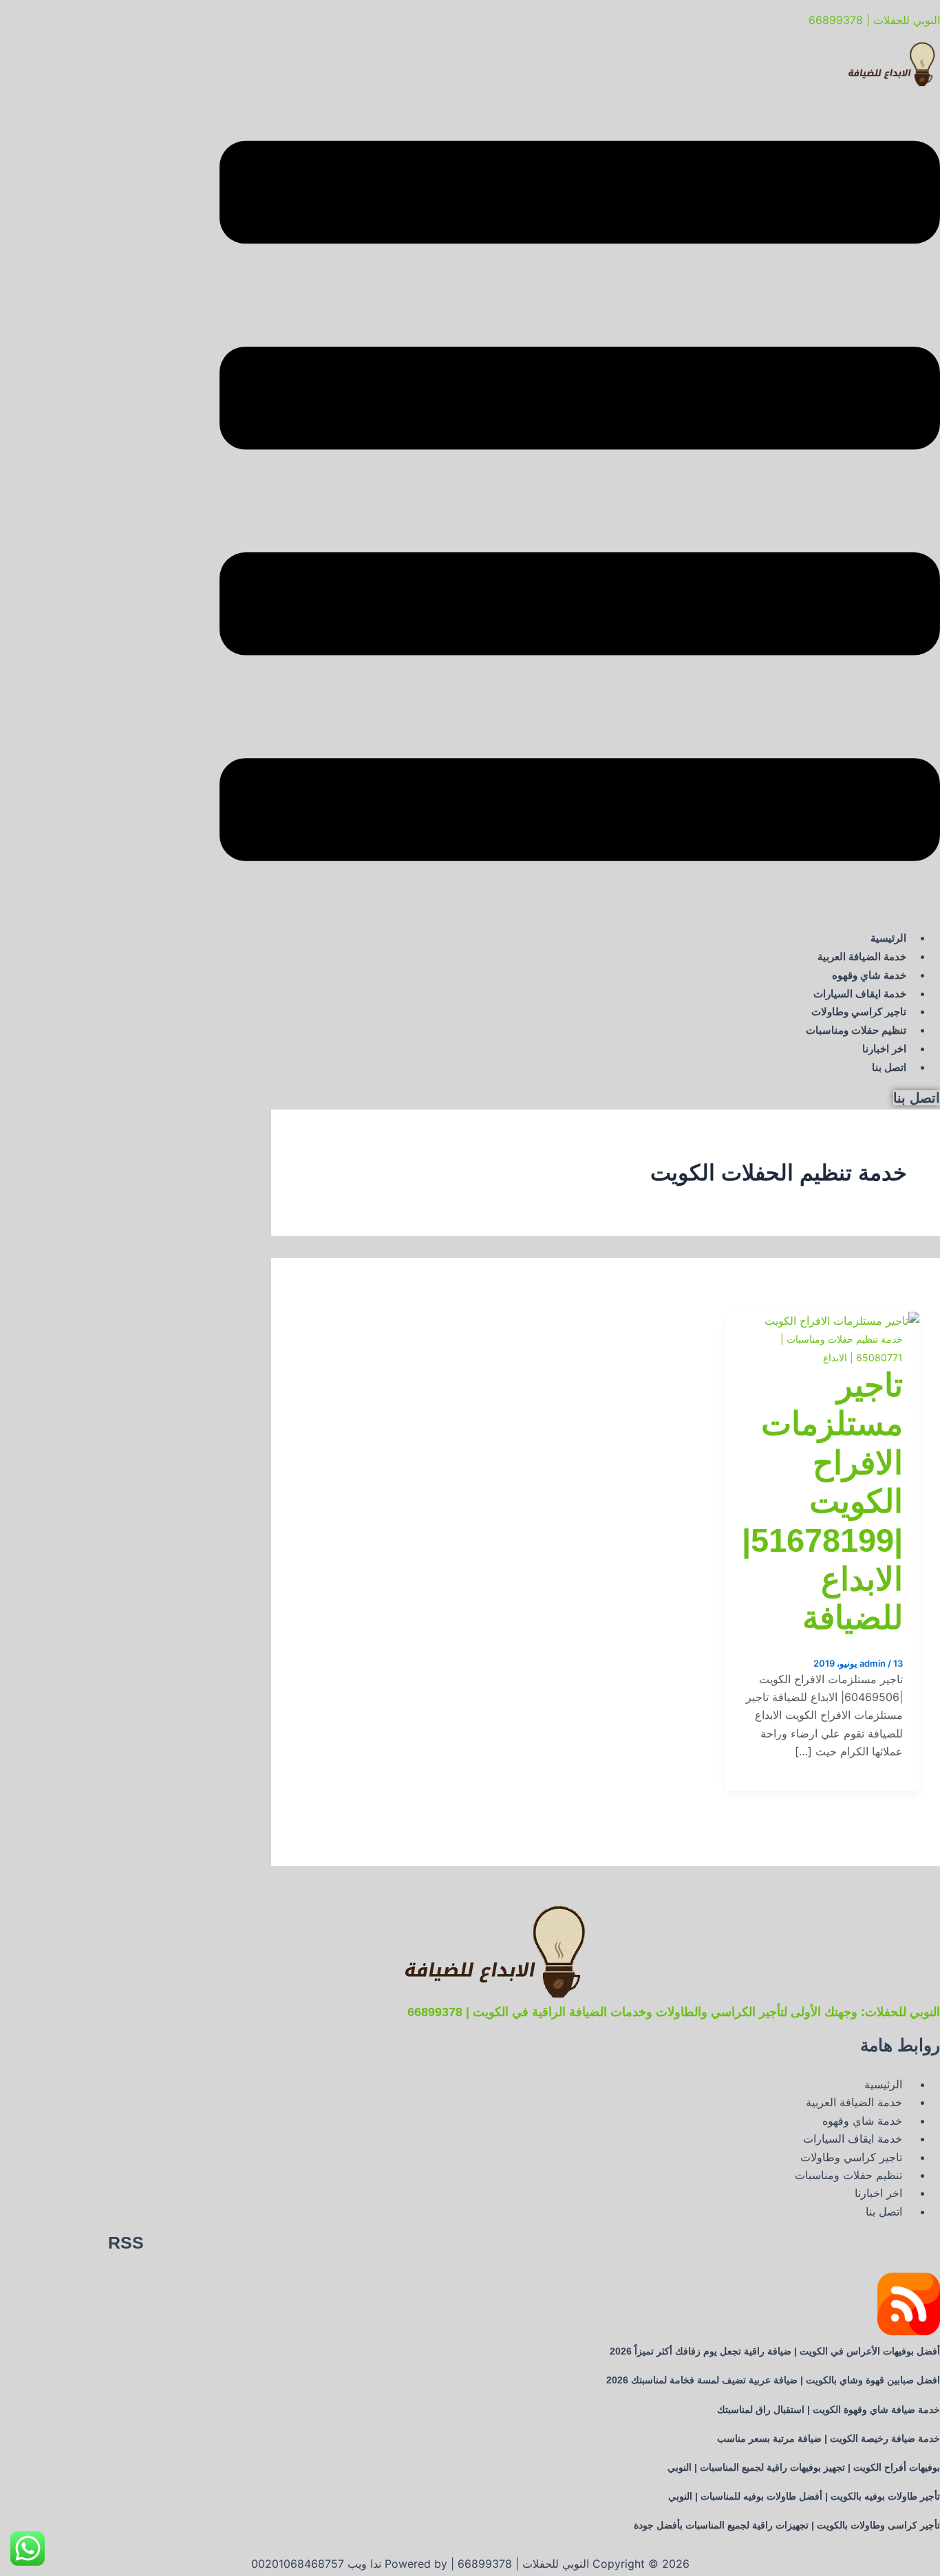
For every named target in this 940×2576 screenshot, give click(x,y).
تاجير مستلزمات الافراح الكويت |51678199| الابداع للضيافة (822, 1501)
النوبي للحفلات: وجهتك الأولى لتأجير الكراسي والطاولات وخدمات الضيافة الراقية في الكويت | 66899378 (674, 2012)
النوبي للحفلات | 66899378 (874, 20)
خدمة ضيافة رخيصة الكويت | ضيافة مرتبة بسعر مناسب (829, 2438)
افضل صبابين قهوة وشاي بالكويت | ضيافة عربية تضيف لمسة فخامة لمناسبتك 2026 (773, 2380)
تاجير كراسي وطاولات (859, 1011)
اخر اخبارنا (884, 1049)
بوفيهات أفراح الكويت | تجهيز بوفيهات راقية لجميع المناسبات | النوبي (804, 2467)
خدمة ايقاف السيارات (860, 994)
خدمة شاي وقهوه (869, 975)
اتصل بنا (889, 1067)
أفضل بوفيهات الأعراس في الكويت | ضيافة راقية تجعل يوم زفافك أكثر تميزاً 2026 (775, 2351)
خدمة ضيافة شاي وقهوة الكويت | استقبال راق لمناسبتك (829, 2410)
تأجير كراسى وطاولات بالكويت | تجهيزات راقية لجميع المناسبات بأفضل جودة (787, 2525)
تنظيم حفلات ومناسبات (856, 1030)
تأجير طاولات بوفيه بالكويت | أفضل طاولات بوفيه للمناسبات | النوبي (804, 2496)
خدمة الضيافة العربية (862, 956)
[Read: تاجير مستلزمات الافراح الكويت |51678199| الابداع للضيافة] (842, 1321)
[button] (580, 504)
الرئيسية (888, 938)
